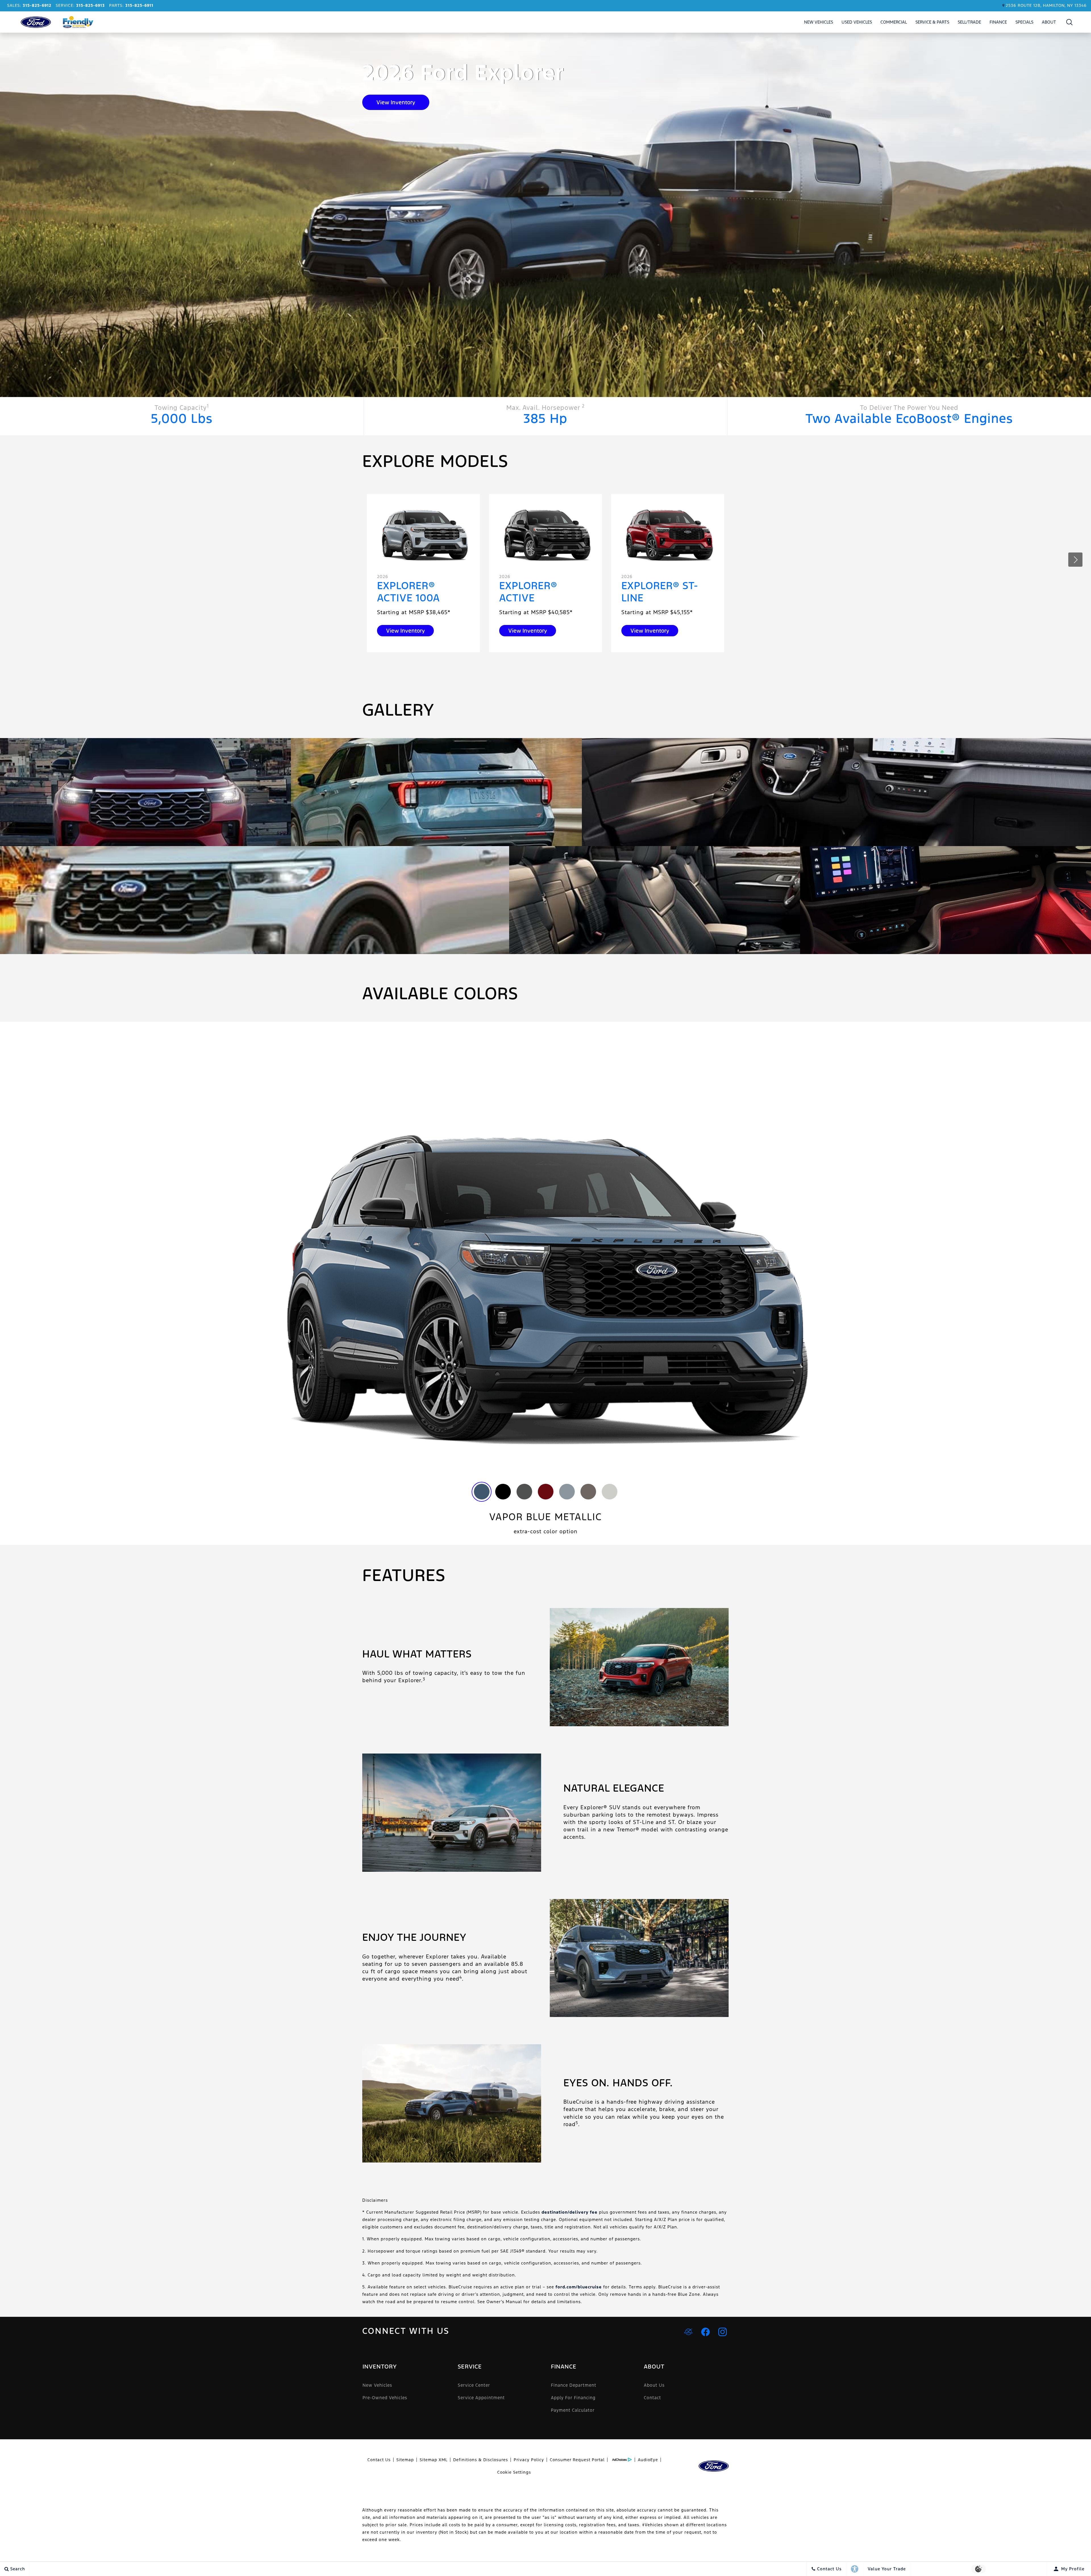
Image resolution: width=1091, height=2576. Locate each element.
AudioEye (648, 2460)
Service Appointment (481, 2398)
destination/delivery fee (570, 2212)
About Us (654, 2385)
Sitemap (405, 2460)
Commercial (894, 22)
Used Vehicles (857, 22)
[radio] (482, 1492)
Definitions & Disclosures (481, 2460)
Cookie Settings (514, 2472)
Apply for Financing (573, 2398)
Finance (998, 22)
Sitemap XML (434, 2460)
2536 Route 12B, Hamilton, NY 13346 (1046, 5)
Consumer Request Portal (577, 2460)
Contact (652, 2398)
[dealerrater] (688, 2332)
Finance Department (574, 2385)
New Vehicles (819, 22)
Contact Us (379, 2460)
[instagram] (723, 2332)
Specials (1024, 22)
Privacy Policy (529, 2460)
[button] (1070, 22)
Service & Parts (932, 22)
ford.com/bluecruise (579, 2287)
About (1049, 22)
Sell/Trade (969, 22)
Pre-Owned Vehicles (385, 2398)
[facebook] (705, 2332)
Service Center (474, 2385)
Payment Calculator (573, 2410)
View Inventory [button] (396, 102)
